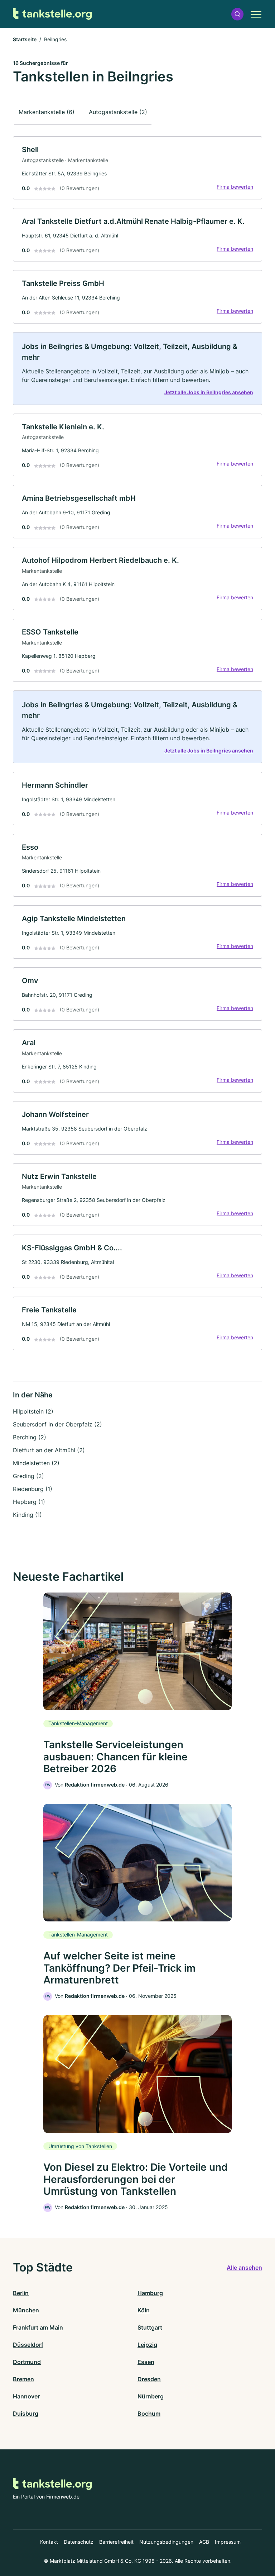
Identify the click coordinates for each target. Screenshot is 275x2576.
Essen (146, 2362)
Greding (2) (28, 1476)
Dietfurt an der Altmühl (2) (49, 1450)
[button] (237, 14)
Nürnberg (151, 2396)
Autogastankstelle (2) (118, 112)
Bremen (23, 2379)
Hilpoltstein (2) (33, 1411)
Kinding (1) (27, 1515)
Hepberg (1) (29, 1502)
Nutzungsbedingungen (166, 2542)
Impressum (228, 2542)
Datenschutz (79, 2542)
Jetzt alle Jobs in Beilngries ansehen (209, 392)
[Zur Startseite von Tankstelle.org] (52, 14)
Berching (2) (30, 1437)
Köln (144, 2310)
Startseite (25, 39)
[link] (137, 168)
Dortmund (27, 2362)
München (26, 2310)
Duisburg (26, 2414)
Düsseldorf (28, 2345)
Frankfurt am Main (38, 2327)
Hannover (26, 2396)
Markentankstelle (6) (47, 112)
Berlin (21, 2293)
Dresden (149, 2379)
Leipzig (147, 2345)
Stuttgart (150, 2327)
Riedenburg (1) (33, 1489)
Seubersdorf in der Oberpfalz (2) (57, 1424)
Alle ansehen (244, 2268)
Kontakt (49, 2542)
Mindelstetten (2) (36, 1463)
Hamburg (150, 2293)
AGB (204, 2542)
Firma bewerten (235, 187)
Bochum (149, 2414)
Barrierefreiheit (116, 2542)
